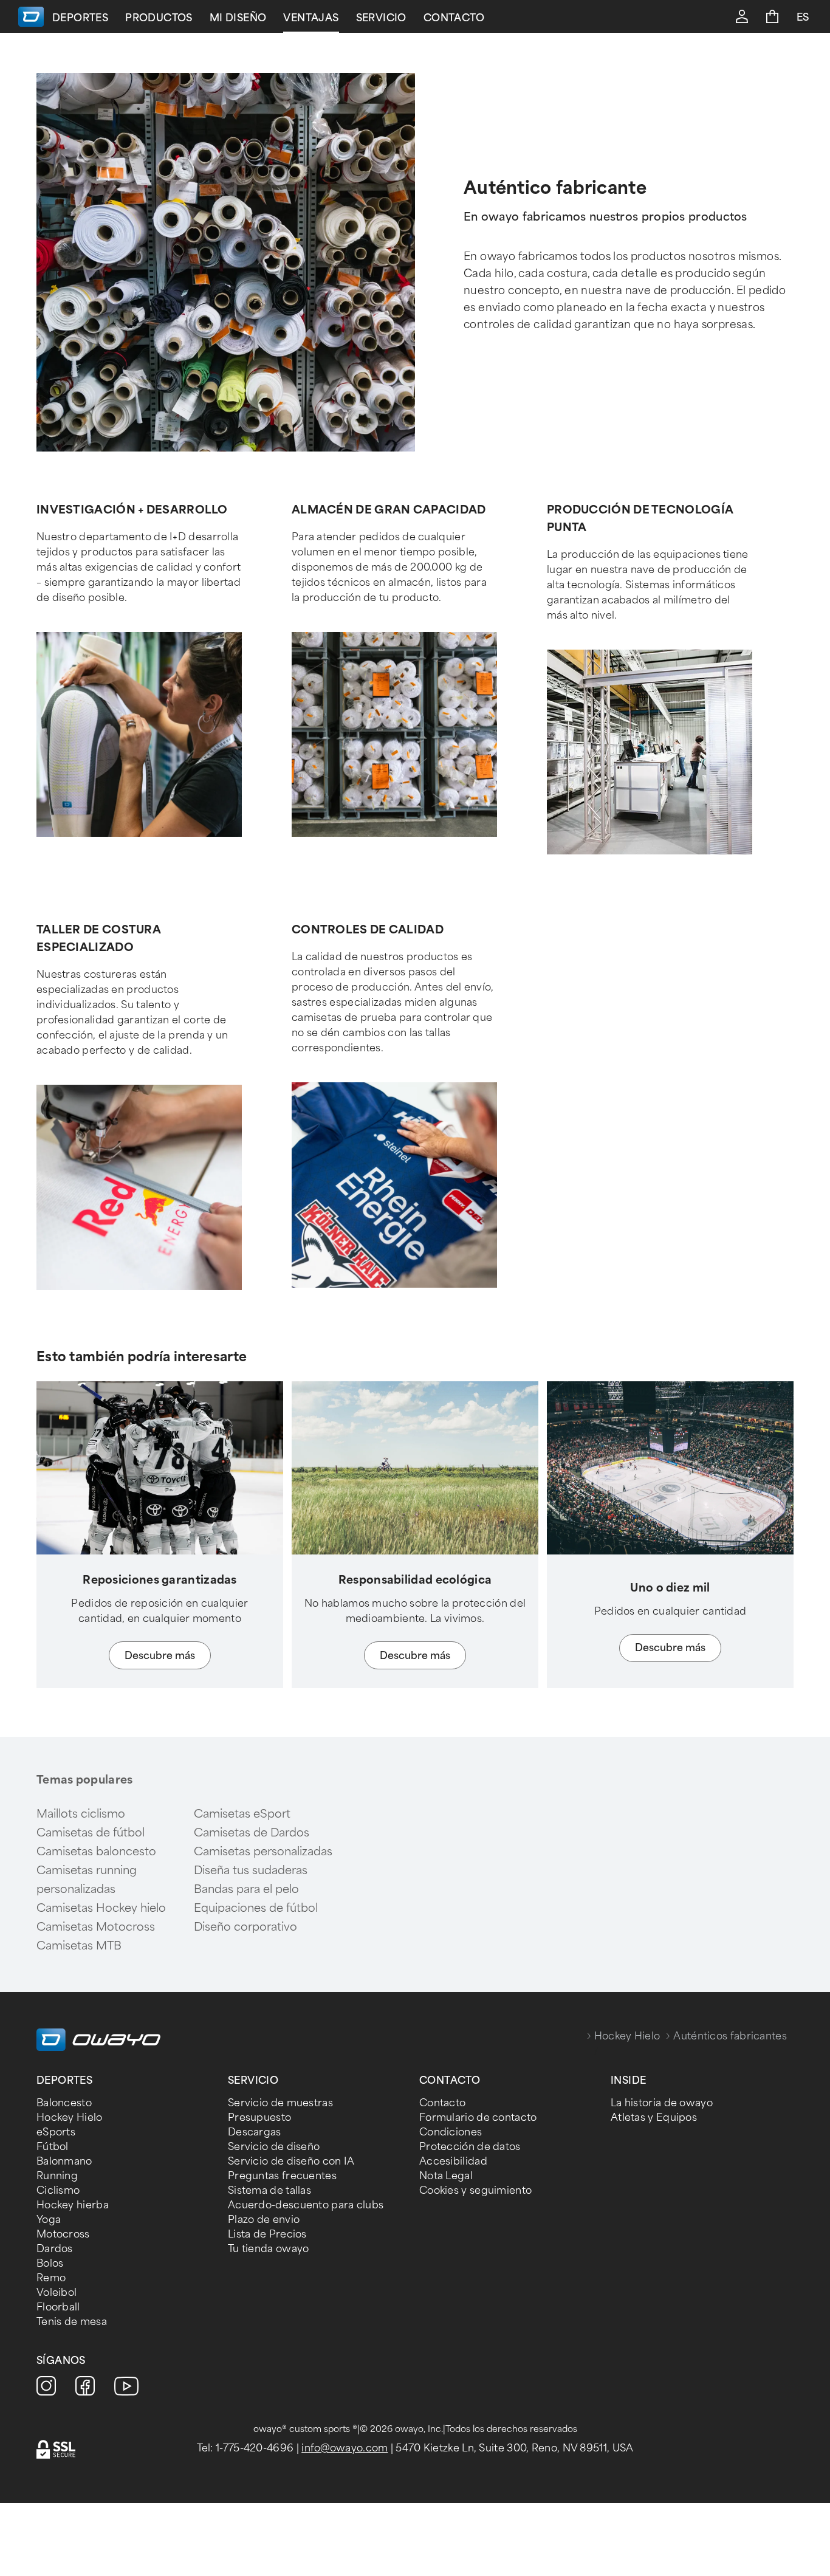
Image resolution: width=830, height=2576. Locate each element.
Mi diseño (238, 18)
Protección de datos (470, 2147)
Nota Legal (446, 2176)
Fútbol (53, 2147)
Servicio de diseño (274, 2147)
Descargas (255, 2132)
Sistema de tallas (269, 2190)
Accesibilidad (453, 2161)
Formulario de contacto (478, 2117)
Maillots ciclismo (81, 1814)
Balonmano (64, 2161)
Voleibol (57, 2293)
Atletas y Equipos (654, 2117)
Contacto (454, 18)
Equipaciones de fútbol (256, 1908)
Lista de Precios (267, 2234)
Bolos (50, 2263)
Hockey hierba (73, 2205)
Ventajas (311, 18)
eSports (56, 2132)
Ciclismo (58, 2190)
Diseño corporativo (245, 1927)
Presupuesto (259, 2117)
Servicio (381, 18)
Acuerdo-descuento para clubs (306, 2205)
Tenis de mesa (72, 2322)
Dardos (55, 2249)
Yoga (49, 2220)
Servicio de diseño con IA (291, 2161)
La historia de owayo (662, 2103)
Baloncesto (64, 2103)
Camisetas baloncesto (96, 1852)
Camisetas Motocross (96, 1927)
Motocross (63, 2234)
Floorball (58, 2307)
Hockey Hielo (627, 2036)
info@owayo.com (345, 2448)
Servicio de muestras (280, 2103)
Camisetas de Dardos (252, 1833)
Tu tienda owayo (269, 2249)
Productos (159, 18)
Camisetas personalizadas (263, 1852)
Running (57, 2176)
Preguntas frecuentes (282, 2176)
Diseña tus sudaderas (251, 1870)
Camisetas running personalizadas (87, 1880)
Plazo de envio (264, 2220)
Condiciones (451, 2132)
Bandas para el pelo (246, 1889)
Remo (51, 2278)
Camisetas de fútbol (91, 1833)
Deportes (80, 18)
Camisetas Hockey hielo (101, 1908)
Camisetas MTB (79, 1946)
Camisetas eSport (242, 1814)
